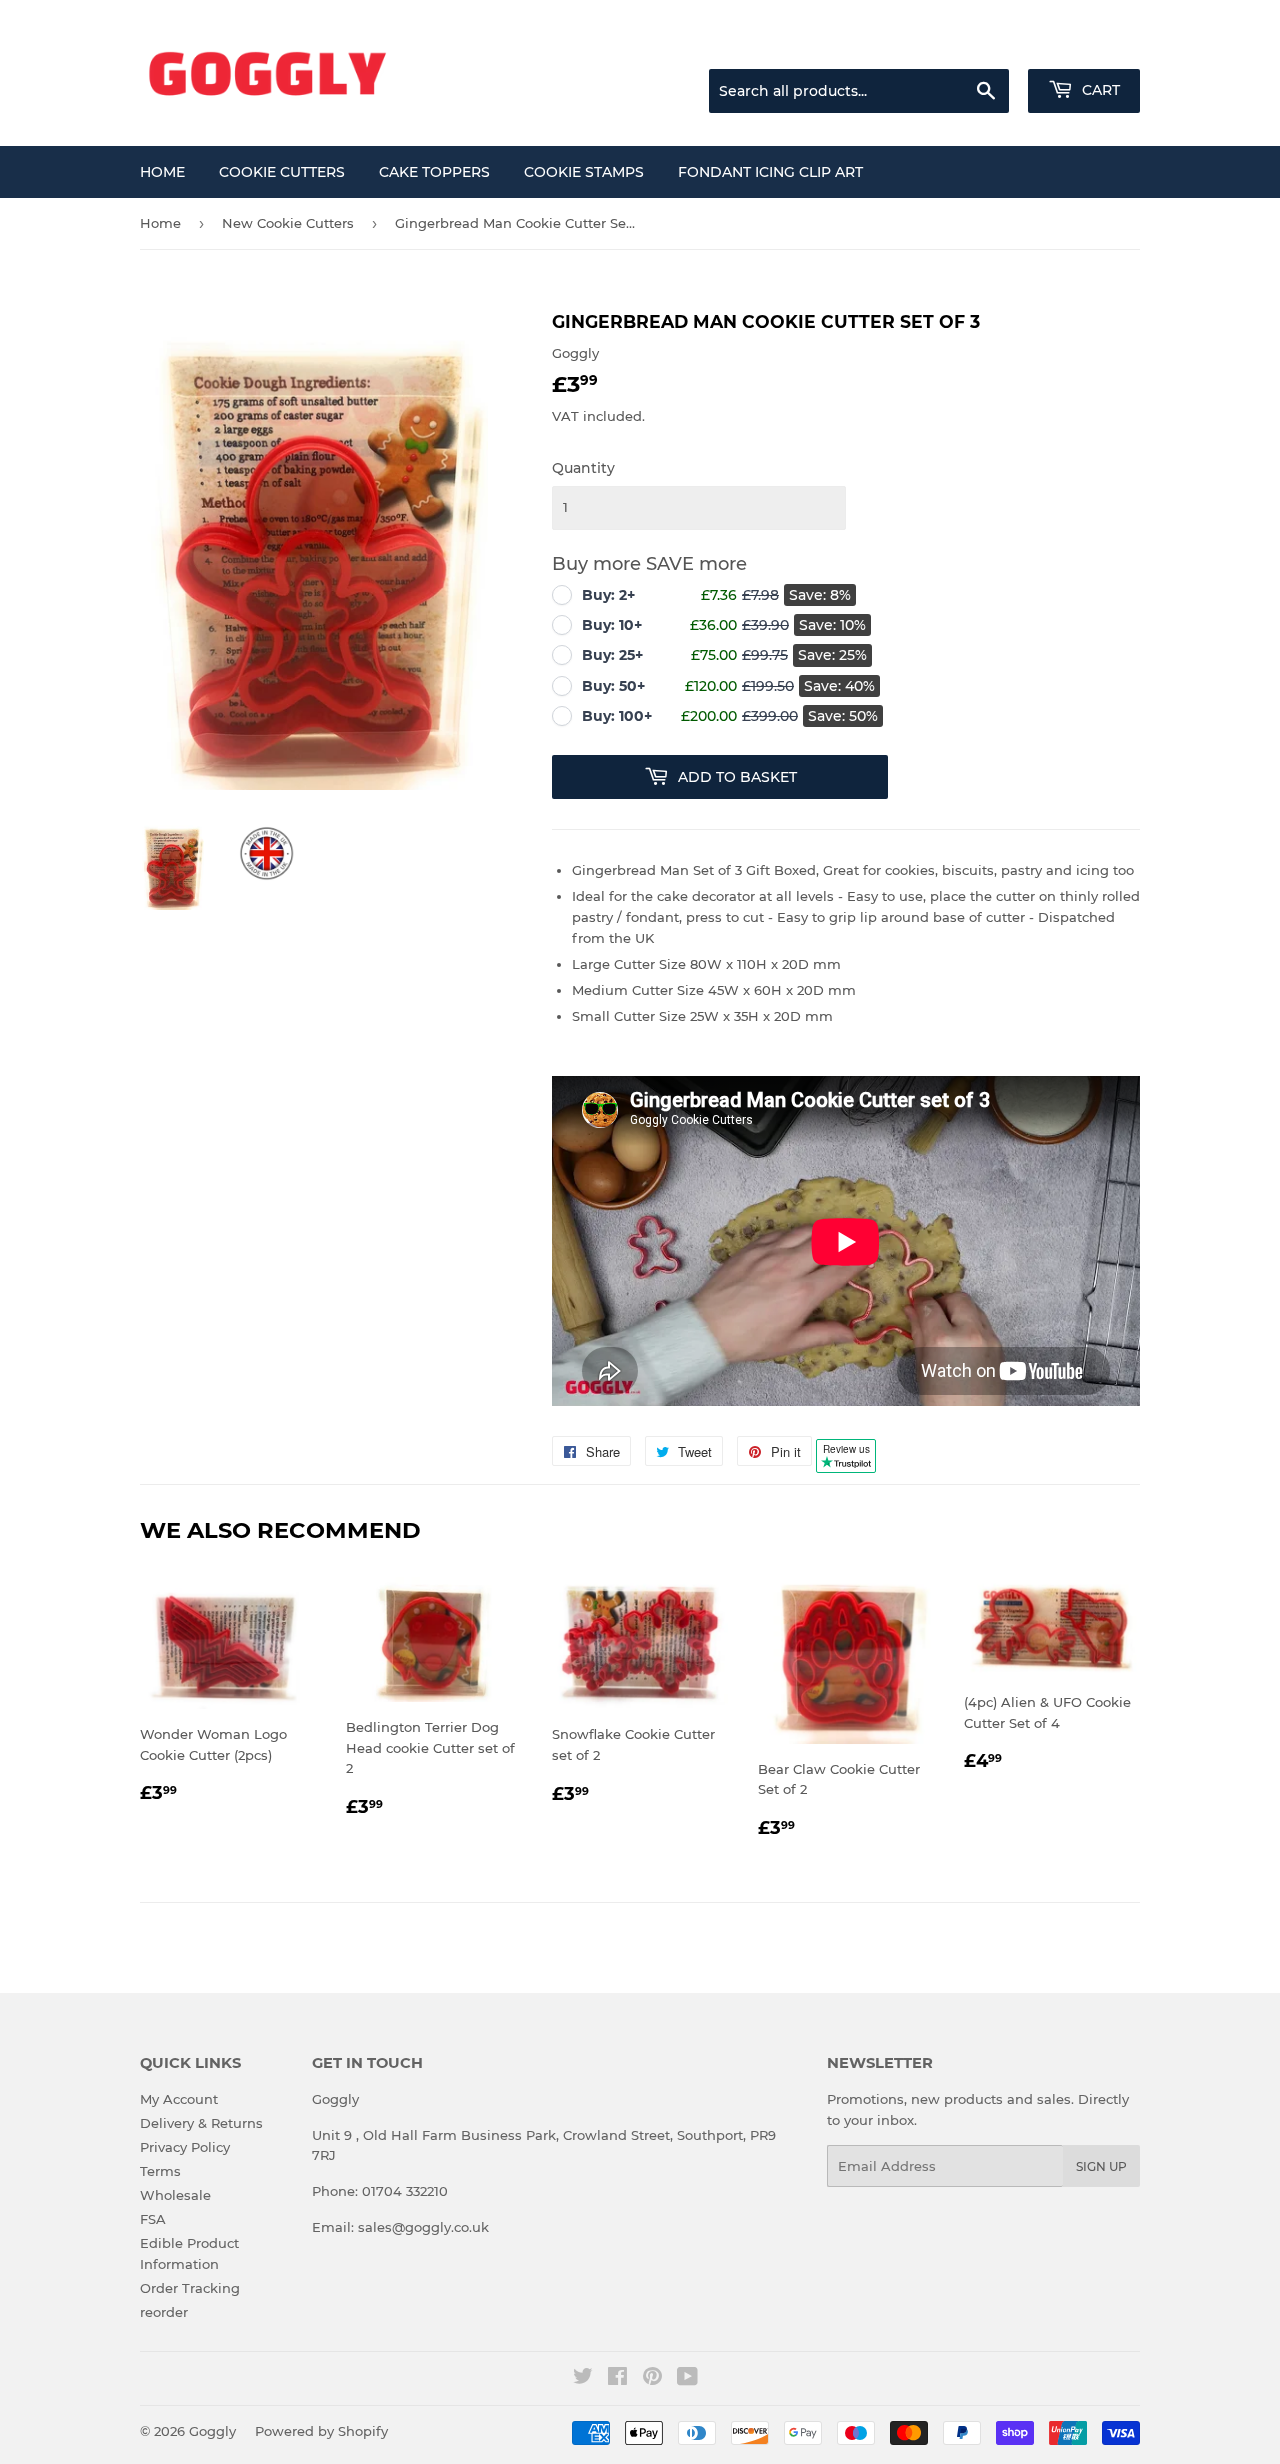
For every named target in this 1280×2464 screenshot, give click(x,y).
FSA (153, 2219)
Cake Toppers (434, 172)
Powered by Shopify (321, 2431)
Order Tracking (190, 2288)
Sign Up (1101, 2166)
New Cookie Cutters (288, 223)
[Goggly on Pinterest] (652, 2379)
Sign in (982, 44)
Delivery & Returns (201, 2123)
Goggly (212, 2431)
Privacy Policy (185, 2147)
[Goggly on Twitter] (583, 2379)
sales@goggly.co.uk (423, 2227)
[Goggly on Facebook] (617, 2379)
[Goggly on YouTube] (687, 2379)
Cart (1099, 90)
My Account (179, 2099)
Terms (160, 2171)
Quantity (583, 468)
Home (162, 172)
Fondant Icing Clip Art (770, 172)
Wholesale (175, 2195)
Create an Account (1085, 44)
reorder (164, 2312)
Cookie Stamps (584, 172)
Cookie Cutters (282, 172)
